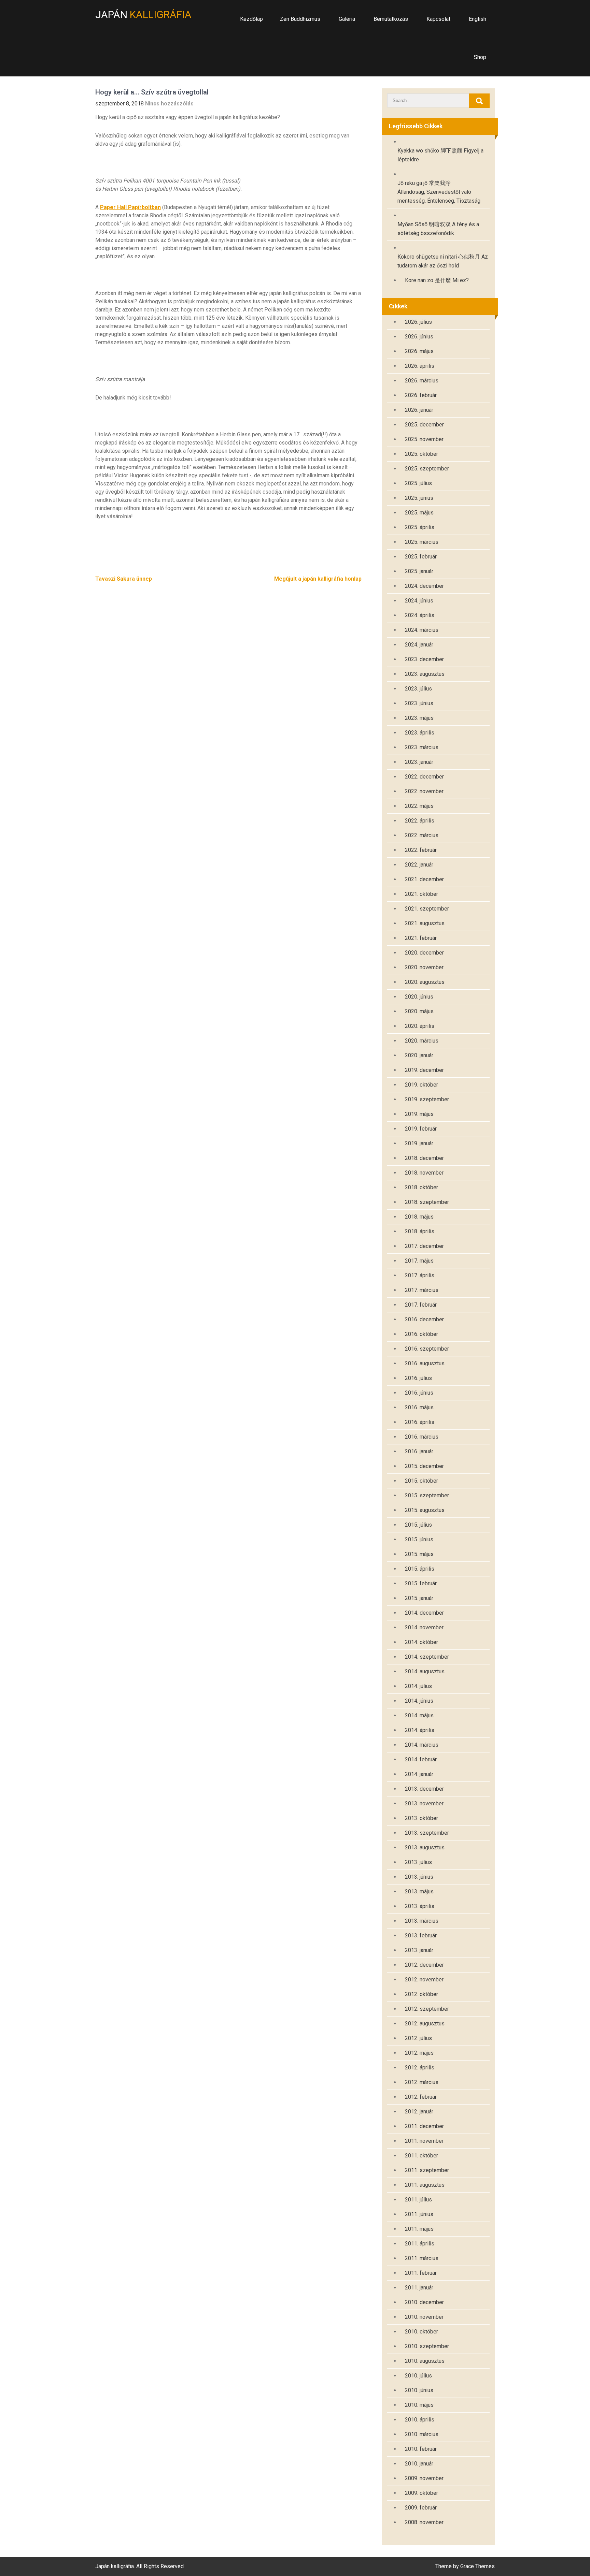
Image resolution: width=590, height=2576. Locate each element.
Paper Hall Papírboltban (130, 207)
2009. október (422, 2493)
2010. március (422, 2434)
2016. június (419, 1393)
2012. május (419, 2053)
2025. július (418, 483)
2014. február (421, 1759)
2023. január (419, 762)
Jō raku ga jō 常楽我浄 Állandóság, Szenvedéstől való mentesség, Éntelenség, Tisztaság (439, 192)
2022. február (421, 850)
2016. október (422, 1334)
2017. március (422, 1290)
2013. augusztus (425, 1847)
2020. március (422, 1041)
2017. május (419, 1261)
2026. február (421, 395)
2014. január (419, 1774)
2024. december (424, 586)
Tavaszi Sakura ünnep (124, 579)
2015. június (419, 1539)
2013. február (421, 1935)
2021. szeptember (427, 909)
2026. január (419, 410)
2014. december (424, 1613)
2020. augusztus (425, 982)
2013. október (422, 1818)
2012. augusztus (425, 2024)
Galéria (347, 19)
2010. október (422, 2332)
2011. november (424, 2141)
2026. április (420, 366)
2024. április (420, 615)
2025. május (419, 513)
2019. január (419, 1143)
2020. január (419, 1055)
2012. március (422, 2082)
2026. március (422, 381)
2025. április (420, 527)
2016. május (419, 1407)
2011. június (419, 2214)
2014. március (422, 1745)
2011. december (424, 2126)
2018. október (422, 1187)
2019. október (422, 1085)
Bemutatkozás (391, 19)
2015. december (424, 1466)
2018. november (424, 1173)
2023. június (419, 703)
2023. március (422, 747)
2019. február (421, 1129)
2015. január (419, 1598)
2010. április (420, 2420)
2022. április (420, 821)
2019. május (419, 1114)
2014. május (419, 1715)
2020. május (419, 1011)
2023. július (418, 689)
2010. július (418, 2376)
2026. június (419, 337)
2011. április (420, 2244)
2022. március (422, 835)
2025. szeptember (427, 469)
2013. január (419, 1950)
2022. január (419, 865)
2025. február (421, 557)
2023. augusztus (425, 674)
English (477, 19)
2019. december (424, 1070)
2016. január (419, 1451)
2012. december (424, 1965)
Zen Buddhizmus (300, 19)
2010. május (419, 2405)
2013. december (424, 1789)
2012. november (424, 1980)
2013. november (424, 1803)
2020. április (420, 1026)
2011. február (421, 2273)
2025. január (419, 571)
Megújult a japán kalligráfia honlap (318, 579)
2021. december (424, 879)
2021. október (422, 894)
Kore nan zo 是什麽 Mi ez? (437, 280)
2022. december (424, 777)
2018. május (419, 1217)
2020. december (424, 953)
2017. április (420, 1275)
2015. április (420, 1569)
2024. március (422, 630)
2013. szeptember (427, 1833)
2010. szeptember (427, 2346)
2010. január (419, 2464)
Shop (480, 57)
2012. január (419, 2112)
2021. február (421, 938)
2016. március (422, 1437)
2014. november (424, 1627)
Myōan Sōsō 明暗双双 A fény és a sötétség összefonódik (438, 229)
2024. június (419, 601)
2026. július (418, 322)
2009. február (421, 2508)
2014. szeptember (427, 1657)
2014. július (418, 1686)
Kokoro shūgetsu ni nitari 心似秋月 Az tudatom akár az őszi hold (443, 261)
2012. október (422, 1994)
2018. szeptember (427, 1202)
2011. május (419, 2229)
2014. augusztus (425, 1671)
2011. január (419, 2288)
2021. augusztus (425, 923)
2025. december (424, 425)
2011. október (422, 2156)
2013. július (418, 1862)
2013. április (420, 1906)
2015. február (421, 1583)
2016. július (418, 1378)
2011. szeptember (427, 2170)
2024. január (419, 645)
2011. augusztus (425, 2185)
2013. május (419, 1891)
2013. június (419, 1877)
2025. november (424, 439)
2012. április (420, 2068)
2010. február (421, 2449)
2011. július (418, 2200)
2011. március (422, 2258)
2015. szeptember (427, 1495)
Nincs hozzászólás (169, 104)
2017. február (421, 1305)
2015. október (422, 1481)
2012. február (421, 2097)
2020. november (424, 967)
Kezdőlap (251, 19)
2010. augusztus (425, 2361)
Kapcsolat (438, 19)
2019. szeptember (427, 1099)
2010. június (419, 2390)
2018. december (424, 1158)
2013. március (422, 1921)
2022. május (419, 806)
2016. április (420, 1422)
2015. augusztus (425, 1510)
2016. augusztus (425, 1363)
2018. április (420, 1231)
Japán (143, 14)
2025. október (422, 454)
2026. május (419, 351)
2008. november (424, 2522)
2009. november (424, 2478)
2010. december (424, 2302)
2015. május (419, 1554)
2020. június (419, 997)
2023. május (419, 718)
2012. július (418, 2038)
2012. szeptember (427, 2009)
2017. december (424, 1246)
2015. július (418, 1525)
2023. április (420, 733)
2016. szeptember (427, 1349)
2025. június (419, 498)
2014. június (419, 1701)
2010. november (424, 2317)
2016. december (424, 1319)
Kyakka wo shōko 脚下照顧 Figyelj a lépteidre (440, 155)
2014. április (420, 1730)
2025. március (422, 542)
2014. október (422, 1642)
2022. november (424, 791)
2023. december (424, 659)
